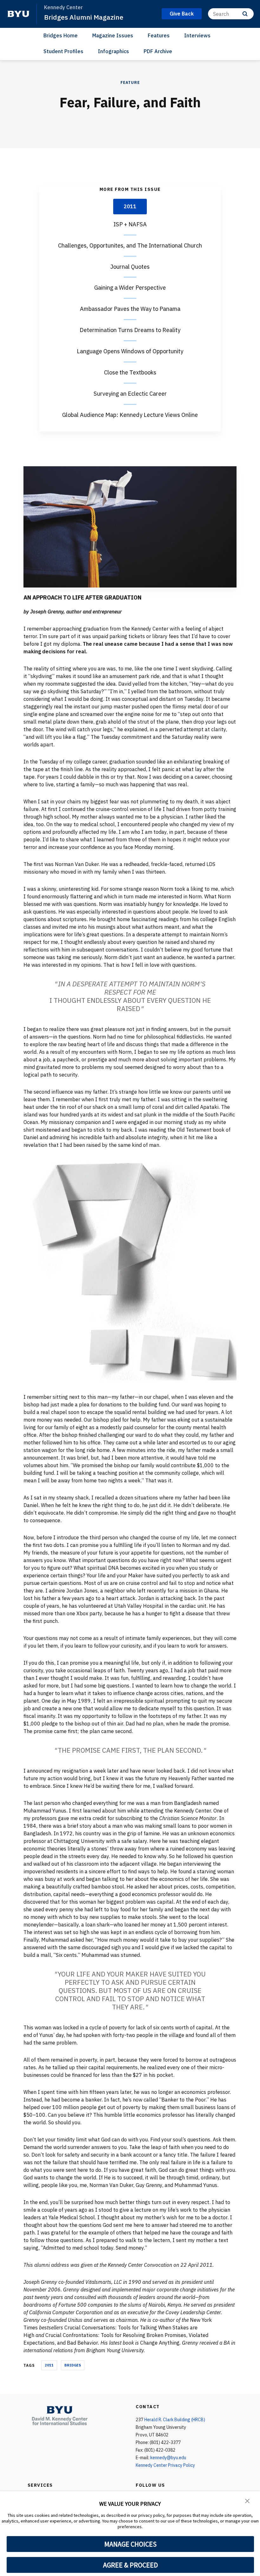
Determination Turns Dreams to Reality (130, 330)
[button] (247, 2500)
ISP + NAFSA (130, 224)
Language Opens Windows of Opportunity (130, 351)
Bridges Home (61, 35)
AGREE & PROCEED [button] (130, 2565)
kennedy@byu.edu (168, 2458)
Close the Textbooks (130, 372)
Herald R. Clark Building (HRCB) (175, 2420)
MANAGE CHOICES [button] (130, 2544)
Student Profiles (63, 51)
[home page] (18, 14)
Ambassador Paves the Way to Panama (130, 309)
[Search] (245, 14)
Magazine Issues (113, 35)
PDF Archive (158, 51)
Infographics (114, 51)
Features (159, 35)
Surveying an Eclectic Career (130, 394)
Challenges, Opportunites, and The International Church (130, 245)
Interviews (197, 35)
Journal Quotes (130, 267)
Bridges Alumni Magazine (84, 17)
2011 (130, 206)
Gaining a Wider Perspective (130, 288)
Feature (130, 82)
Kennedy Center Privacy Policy (165, 2465)
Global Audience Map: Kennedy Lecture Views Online (130, 415)
